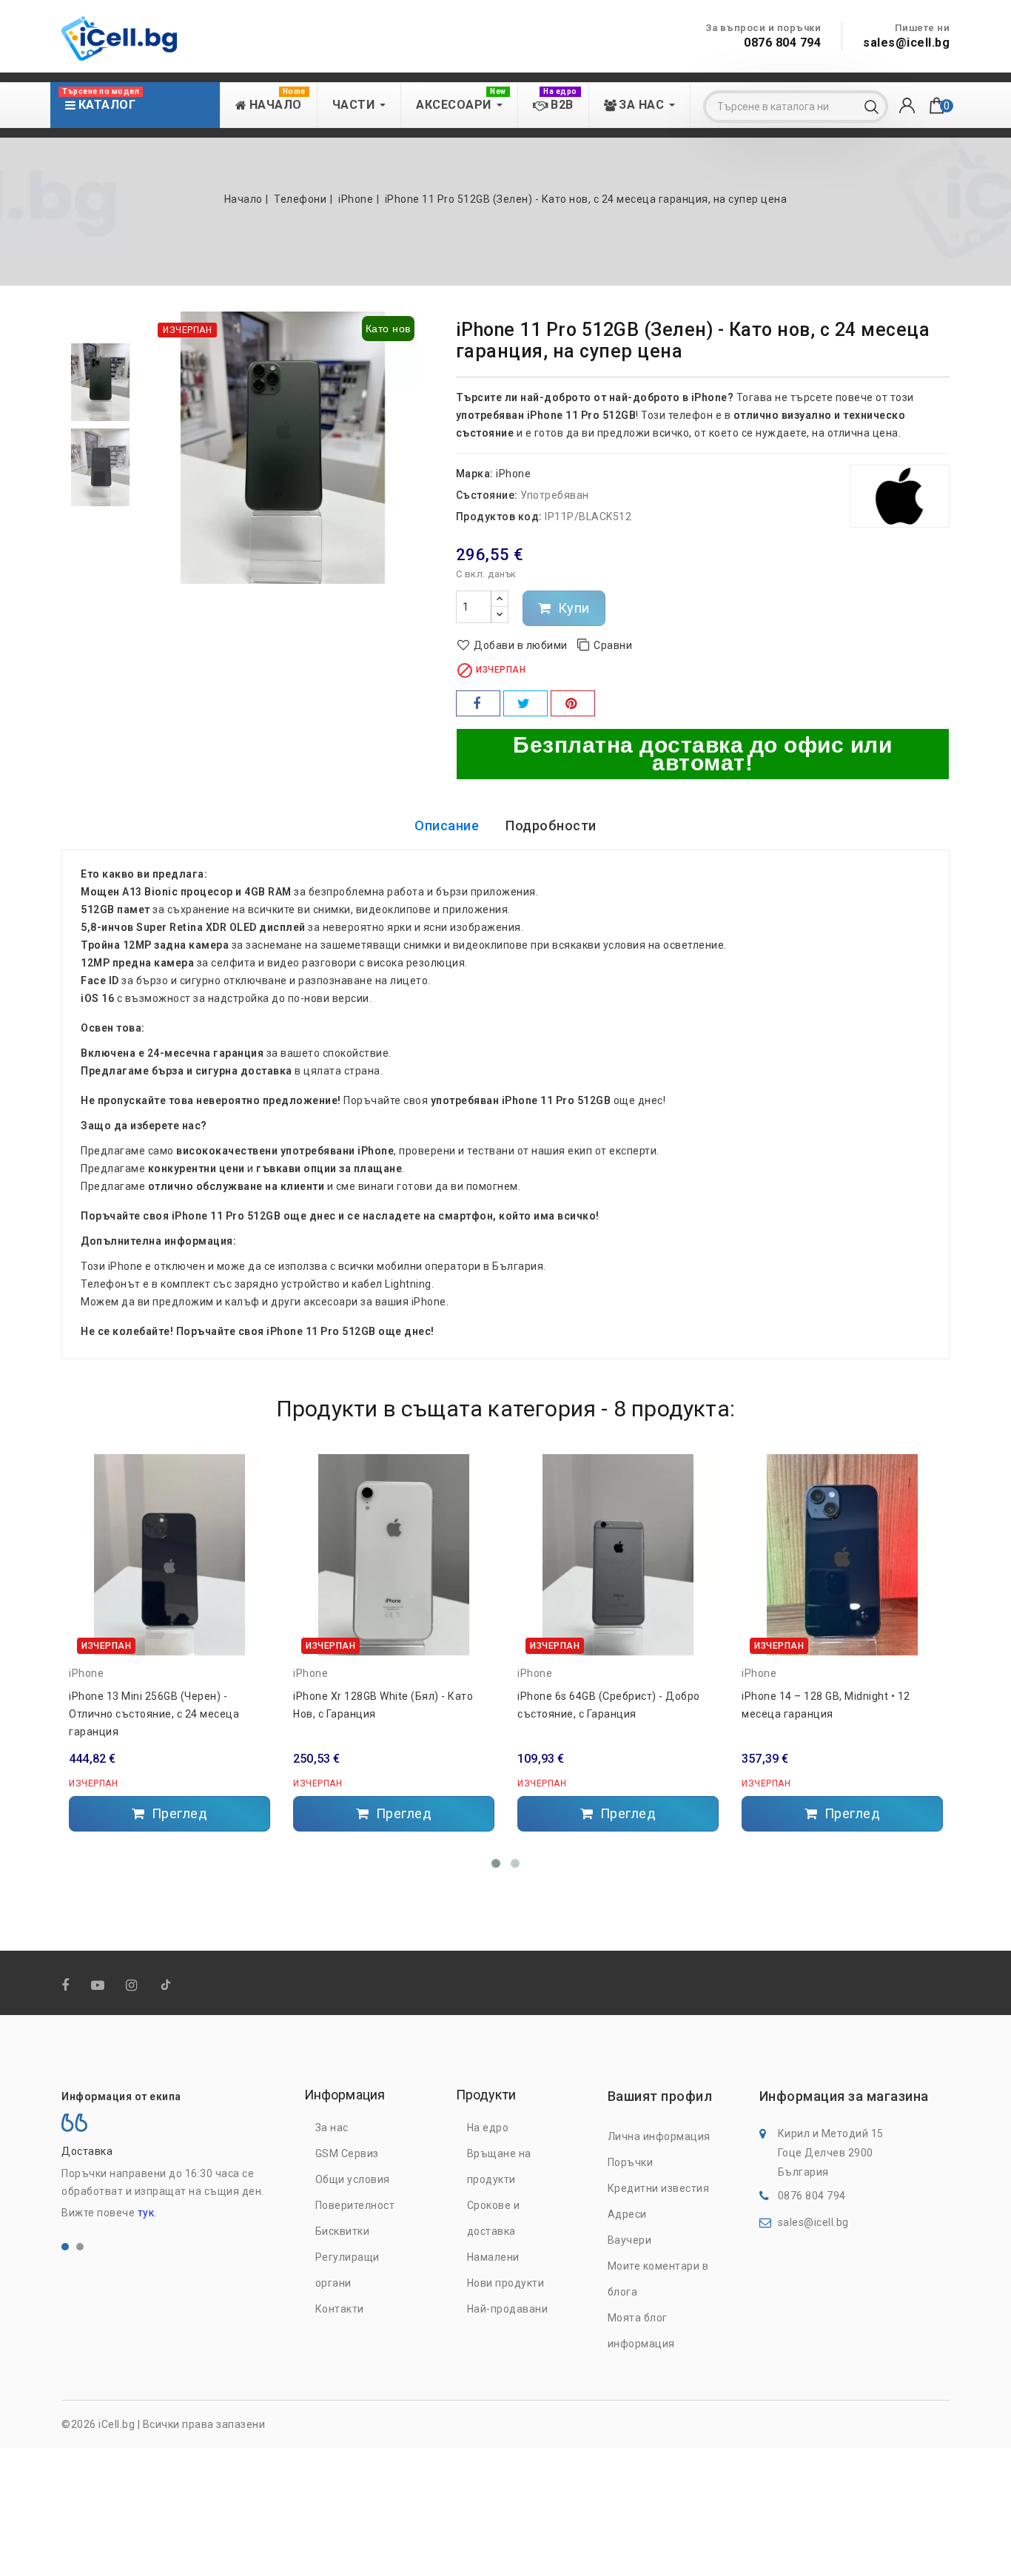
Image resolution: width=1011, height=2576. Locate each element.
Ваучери (630, 2240)
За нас (332, 2128)
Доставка (87, 2151)
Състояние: (487, 495)
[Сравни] (253, 1496)
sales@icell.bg (906, 43)
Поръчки (631, 2162)
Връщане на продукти (499, 2166)
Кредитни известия (659, 2188)
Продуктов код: (499, 517)
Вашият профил (660, 2096)
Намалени (493, 2257)
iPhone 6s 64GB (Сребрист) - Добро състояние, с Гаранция (609, 1705)
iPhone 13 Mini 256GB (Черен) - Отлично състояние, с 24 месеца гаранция (154, 1714)
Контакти (340, 2309)
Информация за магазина (844, 2096)
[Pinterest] (573, 703)
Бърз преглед (253, 1526)
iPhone (513, 474)
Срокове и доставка (494, 2218)
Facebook (67, 1986)
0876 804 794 (782, 43)
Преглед (178, 1813)
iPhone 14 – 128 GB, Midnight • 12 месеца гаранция (826, 1705)
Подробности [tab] (551, 825)
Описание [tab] (447, 825)
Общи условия (353, 2179)
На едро (488, 2128)
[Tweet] (525, 703)
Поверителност (355, 2205)
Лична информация (659, 2136)
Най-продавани (508, 2309)
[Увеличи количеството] (500, 599)
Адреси (627, 2214)
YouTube (99, 1986)
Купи (572, 608)
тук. (147, 2213)
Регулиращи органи (347, 2270)
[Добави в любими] (253, 1470)
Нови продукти (506, 2283)
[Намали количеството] (500, 615)
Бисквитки (343, 2231)
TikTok (167, 1988)
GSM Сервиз (347, 2153)
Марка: (475, 474)
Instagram (133, 1986)
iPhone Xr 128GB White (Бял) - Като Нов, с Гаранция (383, 1705)
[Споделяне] (478, 703)
